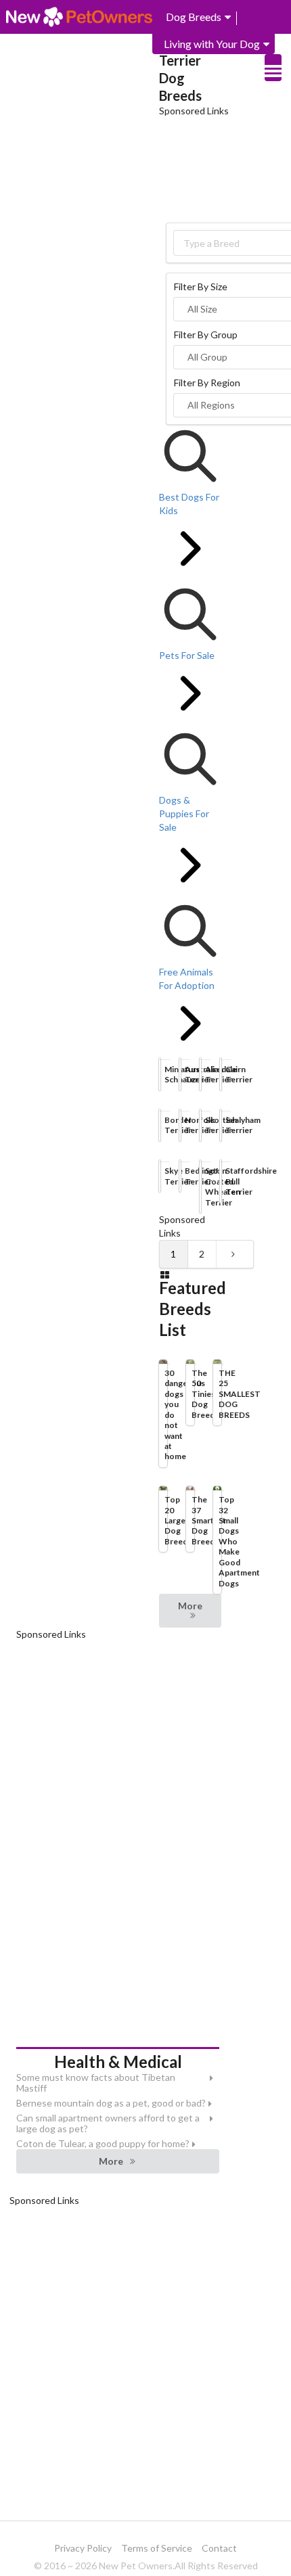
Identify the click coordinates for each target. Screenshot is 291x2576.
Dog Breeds (194, 17)
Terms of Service (157, 2548)
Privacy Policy (83, 2548)
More (190, 1606)
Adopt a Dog (46, 71)
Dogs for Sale (121, 71)
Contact (219, 2548)
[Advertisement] (225, 168)
